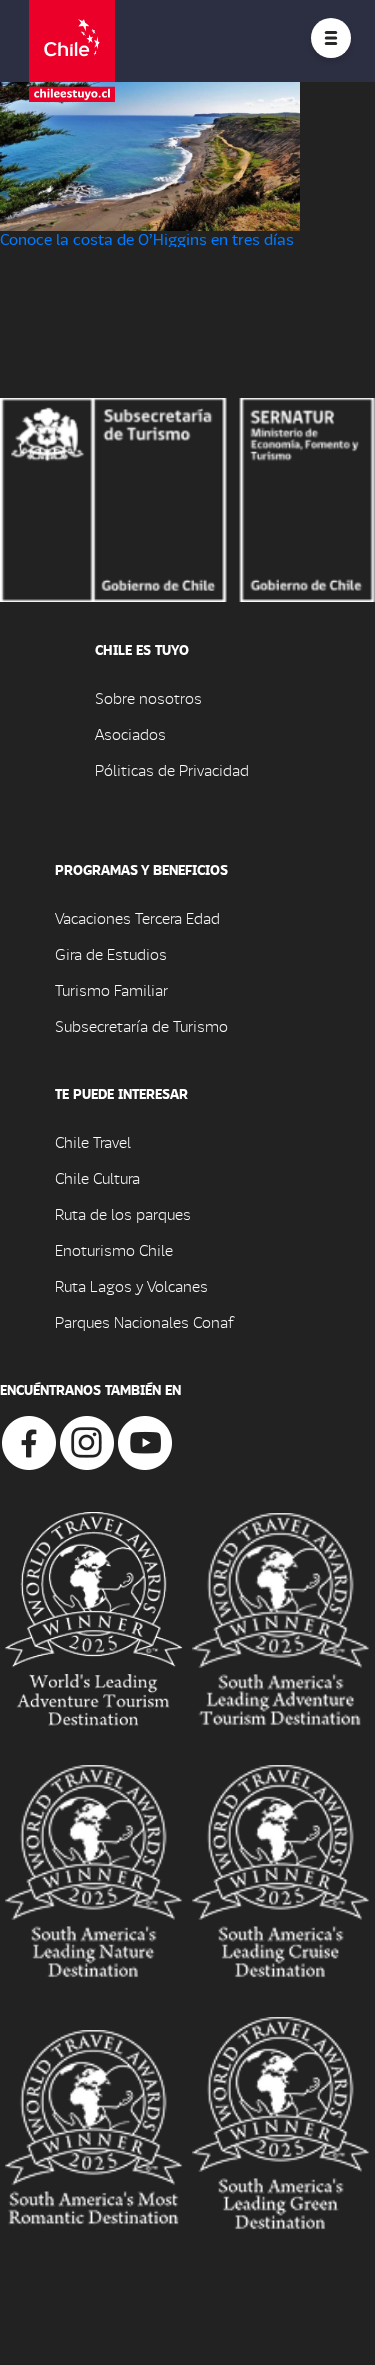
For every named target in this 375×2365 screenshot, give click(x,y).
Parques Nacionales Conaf (144, 1321)
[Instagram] (87, 1440)
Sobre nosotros (148, 697)
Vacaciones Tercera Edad (137, 917)
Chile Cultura (97, 1177)
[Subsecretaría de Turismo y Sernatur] (187, 497)
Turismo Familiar (111, 989)
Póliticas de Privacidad (172, 769)
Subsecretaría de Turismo (141, 1025)
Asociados (130, 733)
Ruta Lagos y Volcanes (131, 1285)
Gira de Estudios (111, 953)
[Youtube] (145, 1440)
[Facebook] (29, 1440)
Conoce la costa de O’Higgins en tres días (147, 238)
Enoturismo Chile (114, 1249)
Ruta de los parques (123, 1213)
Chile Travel (93, 1141)
